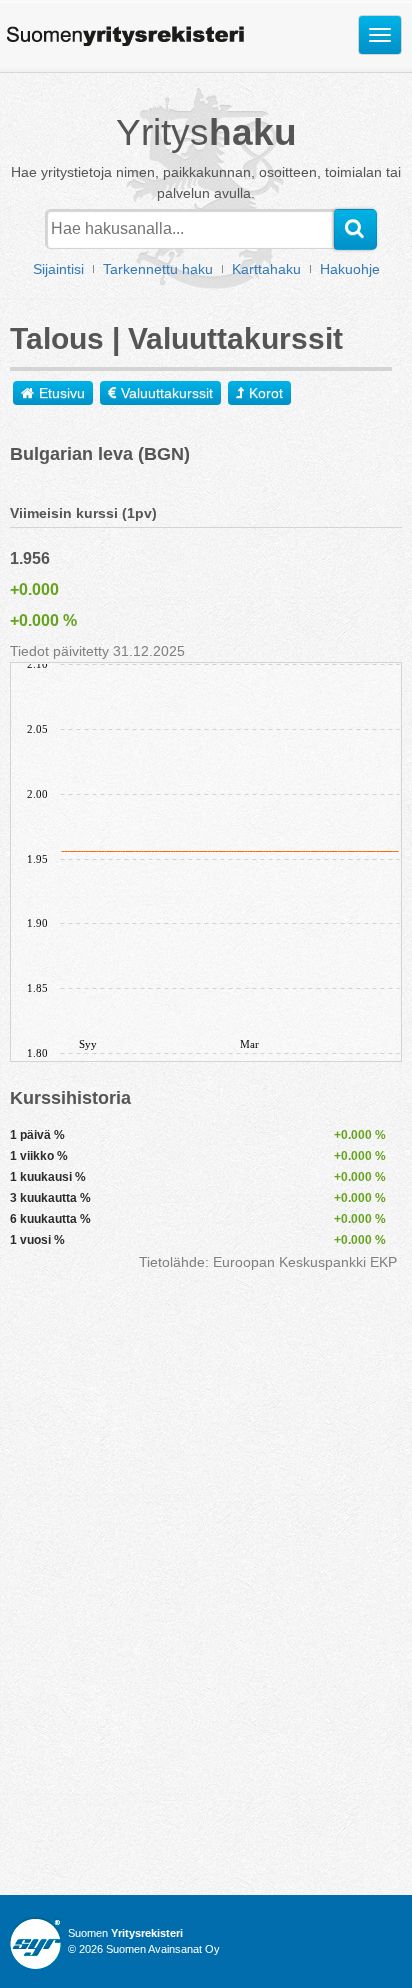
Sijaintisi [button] (58, 269)
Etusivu (62, 393)
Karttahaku (266, 269)
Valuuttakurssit (167, 393)
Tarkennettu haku (158, 269)
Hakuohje (350, 269)
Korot (266, 393)
